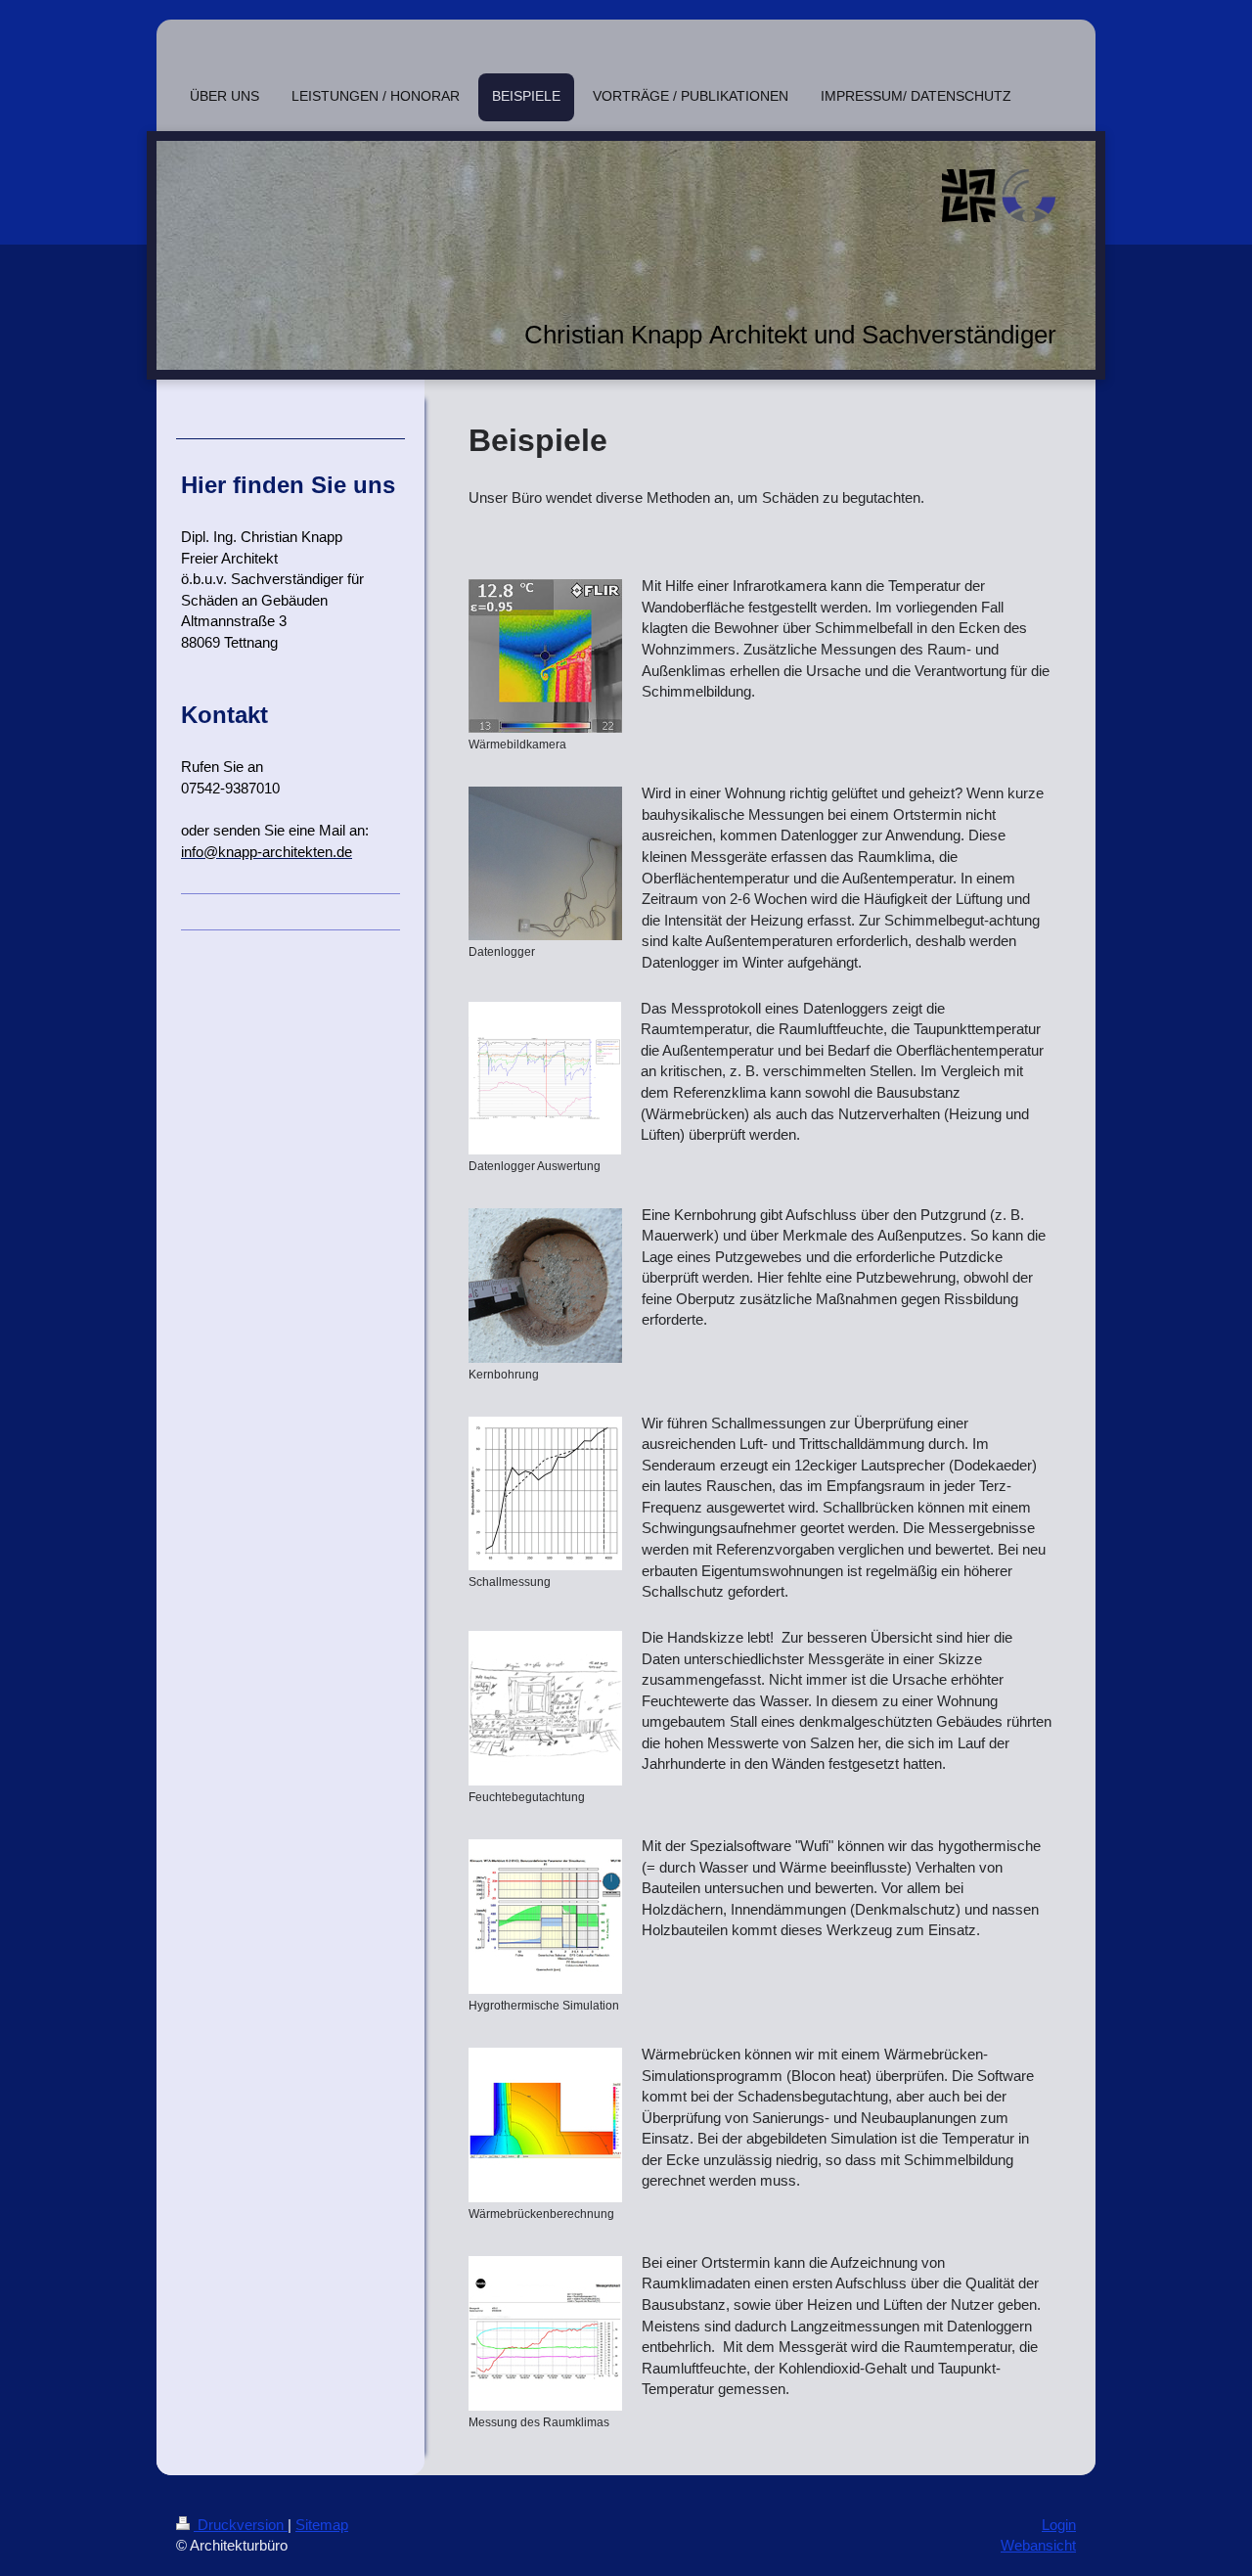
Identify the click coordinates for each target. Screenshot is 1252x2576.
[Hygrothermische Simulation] (545, 1917)
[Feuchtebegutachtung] (545, 1708)
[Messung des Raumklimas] (545, 2333)
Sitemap (322, 2525)
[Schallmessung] (545, 1493)
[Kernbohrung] (545, 1286)
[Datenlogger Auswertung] (545, 1078)
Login (1059, 2525)
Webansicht (1038, 2545)
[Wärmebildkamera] (545, 656)
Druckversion (241, 2525)
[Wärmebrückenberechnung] (545, 2125)
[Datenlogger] (545, 863)
